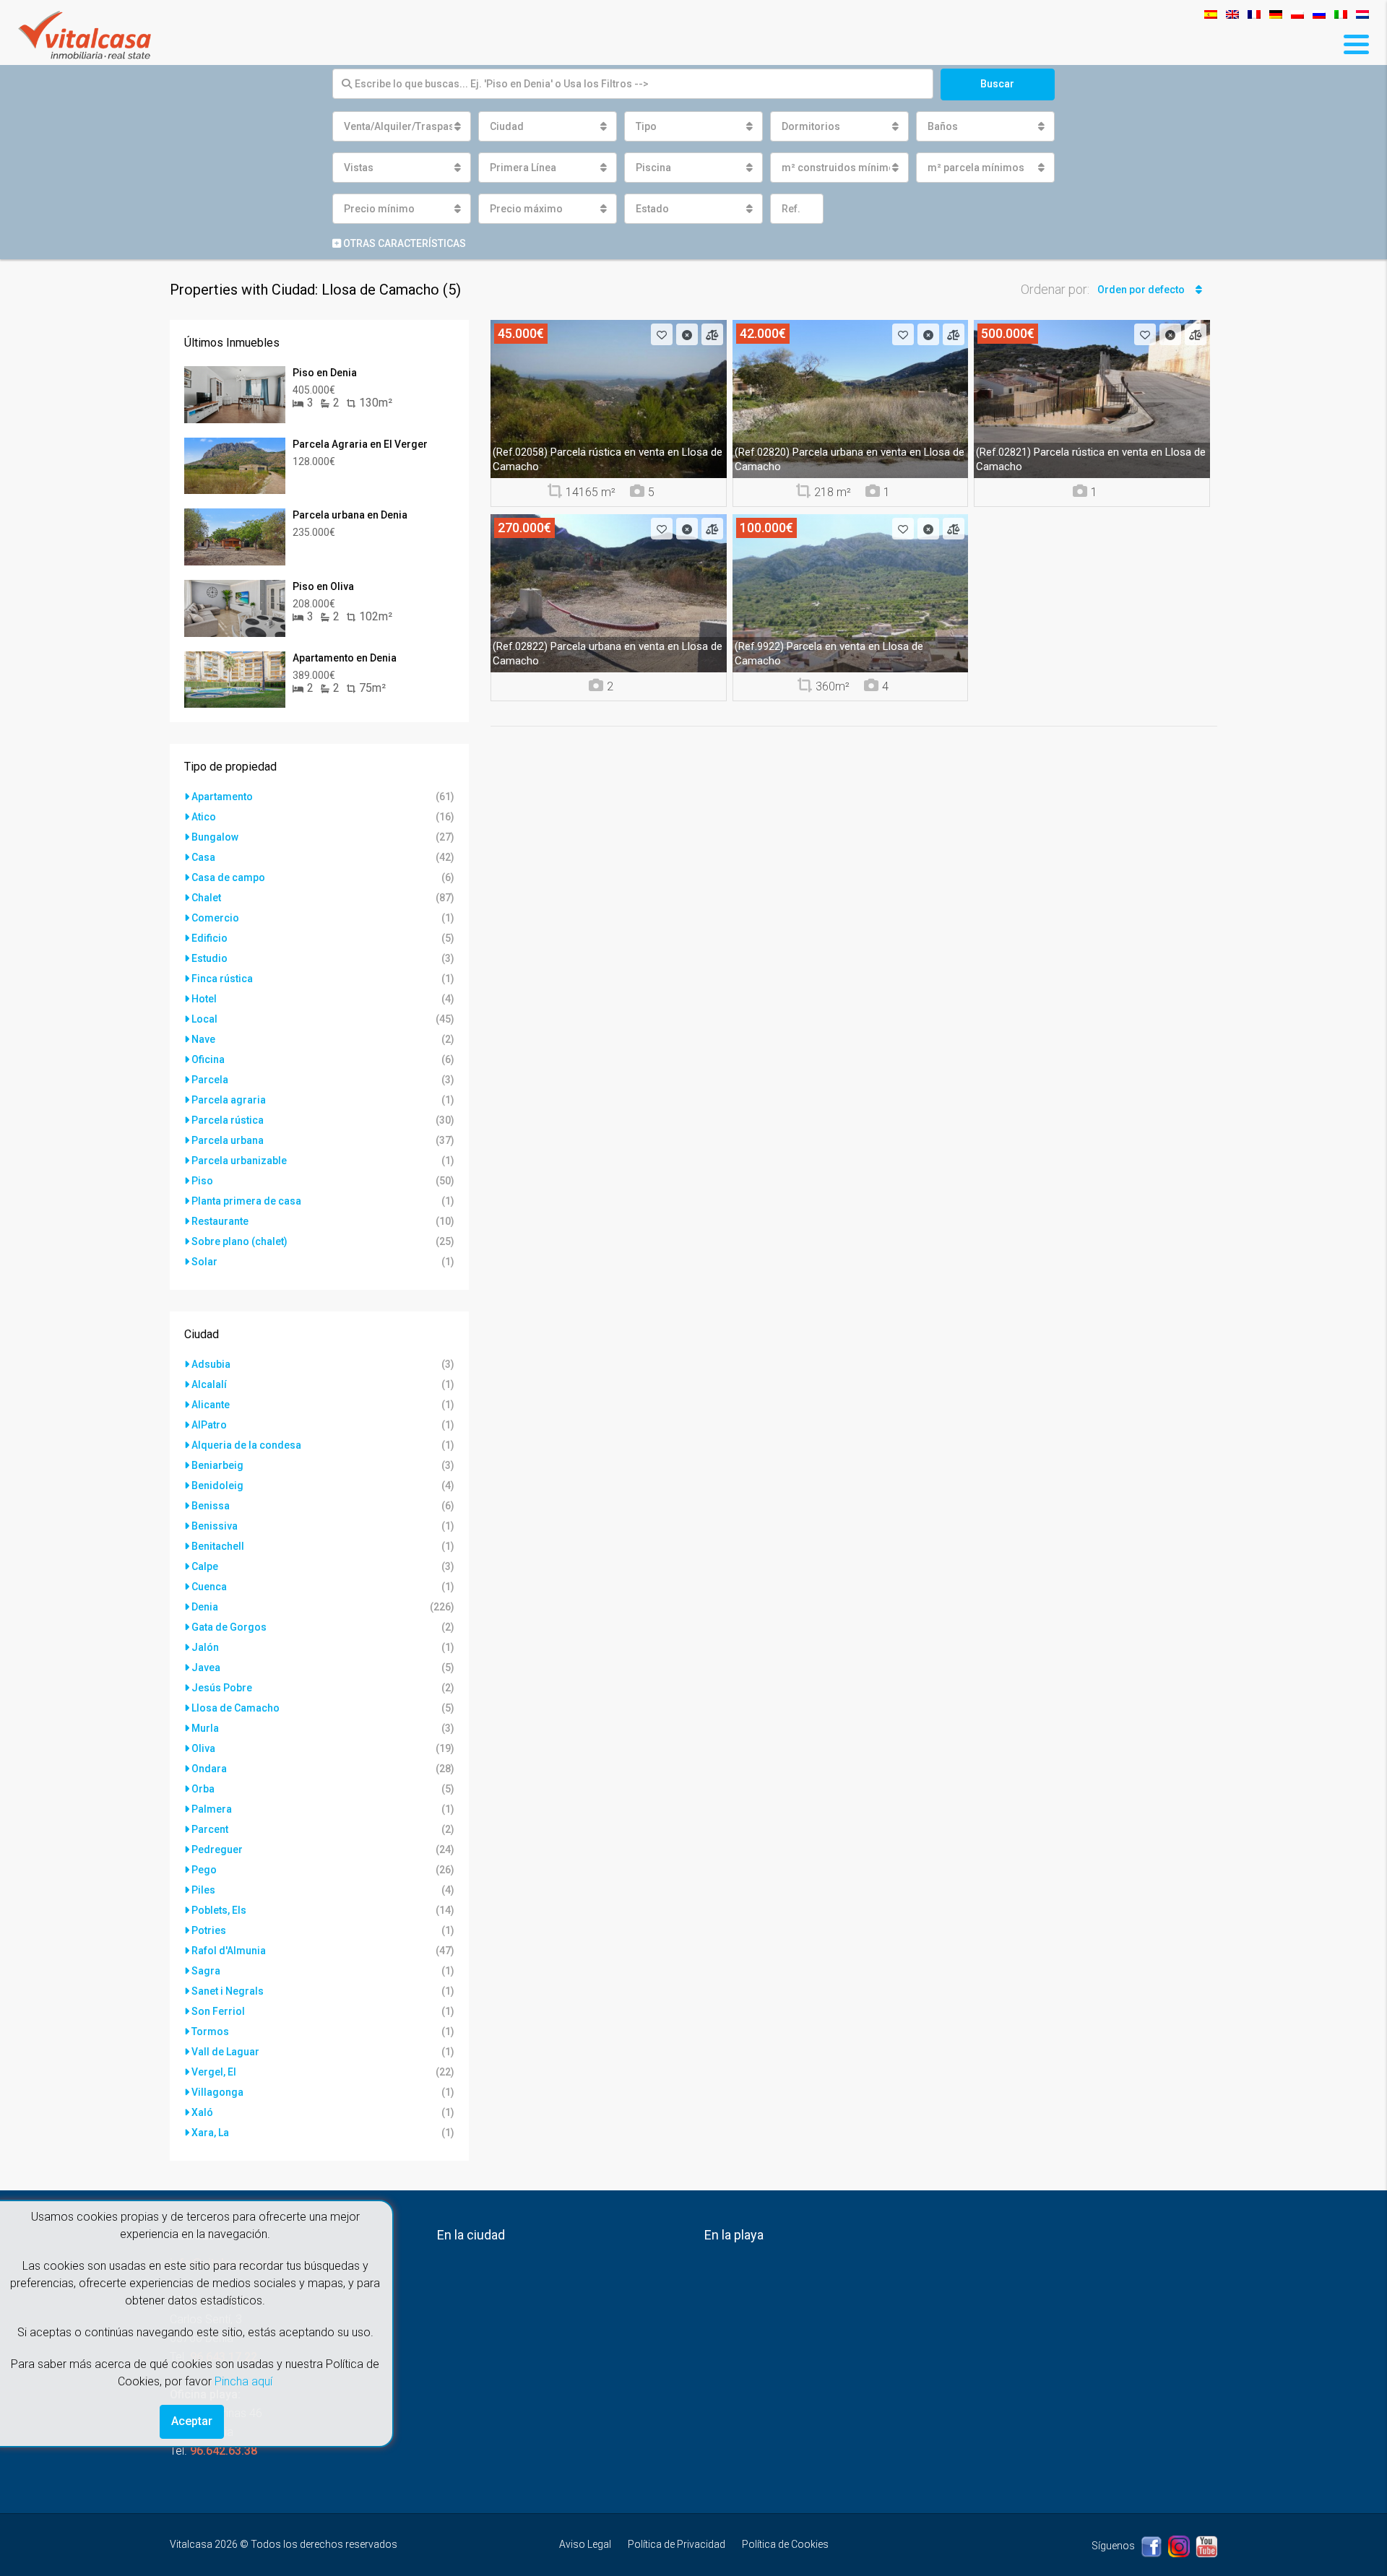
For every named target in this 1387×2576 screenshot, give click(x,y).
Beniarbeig (217, 1465)
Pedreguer (217, 1849)
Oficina (208, 1059)
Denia (205, 1607)
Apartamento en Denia (345, 658)
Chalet (206, 898)
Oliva (203, 1748)
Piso (202, 1181)
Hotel (204, 999)
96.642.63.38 (224, 2451)
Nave (203, 1039)
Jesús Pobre (222, 1688)
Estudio (209, 958)
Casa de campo (228, 877)
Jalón (205, 1647)
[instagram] (1180, 2546)
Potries (209, 1930)
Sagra (206, 1971)
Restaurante (220, 1221)
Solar (204, 1262)
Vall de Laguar (225, 2052)
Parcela (210, 1080)
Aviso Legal (585, 2544)
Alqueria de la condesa (246, 1445)
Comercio (215, 918)
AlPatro (209, 1425)
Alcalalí (209, 1384)
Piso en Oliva (323, 586)
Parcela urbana (228, 1140)
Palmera (212, 1809)
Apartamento (222, 797)
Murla (205, 1728)
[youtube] (1206, 2546)
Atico (204, 817)
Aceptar (192, 2421)
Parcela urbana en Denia (350, 515)
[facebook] (1153, 2546)
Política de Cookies (785, 2544)
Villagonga (217, 2092)
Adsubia (211, 1364)
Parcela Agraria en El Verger (360, 444)
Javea (206, 1668)
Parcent (210, 1829)
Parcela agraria (229, 1100)
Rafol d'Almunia (229, 1951)
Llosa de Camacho (236, 1708)
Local (204, 1019)
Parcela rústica (228, 1120)
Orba (203, 1789)
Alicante (211, 1405)
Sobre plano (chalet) (239, 1241)
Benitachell (218, 1546)
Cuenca (209, 1587)
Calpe (205, 1566)
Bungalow (215, 837)
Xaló (202, 2112)
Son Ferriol (218, 2011)
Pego (204, 1870)
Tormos (210, 2031)
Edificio (209, 938)
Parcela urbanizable (239, 1161)
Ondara (209, 1769)
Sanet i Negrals (228, 1991)
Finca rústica (222, 979)
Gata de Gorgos (229, 1627)
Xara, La (210, 2133)
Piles (203, 1890)
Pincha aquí (243, 2381)
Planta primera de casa (246, 1201)
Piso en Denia (325, 373)
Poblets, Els (219, 1910)
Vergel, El (214, 2072)
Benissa (211, 1506)
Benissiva (215, 1526)
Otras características (403, 243)
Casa (203, 857)
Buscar (997, 84)
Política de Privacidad (677, 2544)
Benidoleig (217, 1486)
